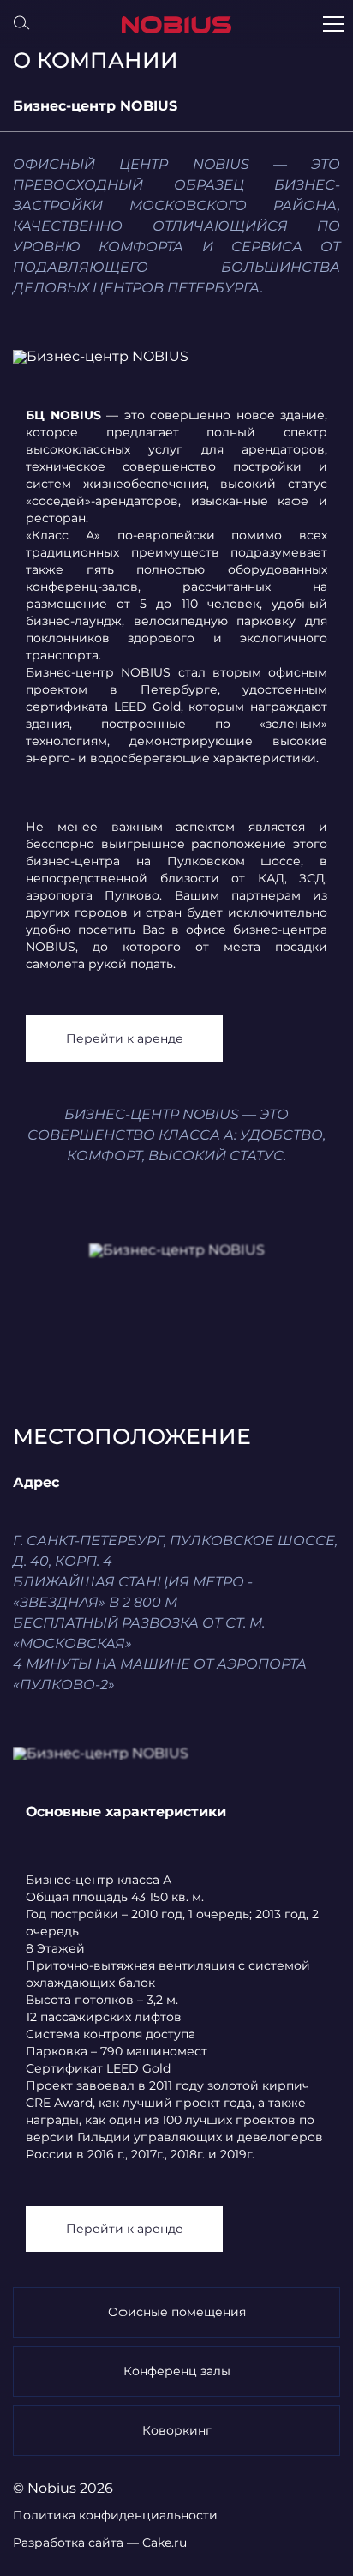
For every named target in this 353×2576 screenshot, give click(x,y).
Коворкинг (177, 2430)
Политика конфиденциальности (115, 2516)
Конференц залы (177, 2371)
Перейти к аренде (125, 1038)
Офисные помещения (177, 2312)
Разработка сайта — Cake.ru (100, 2543)
